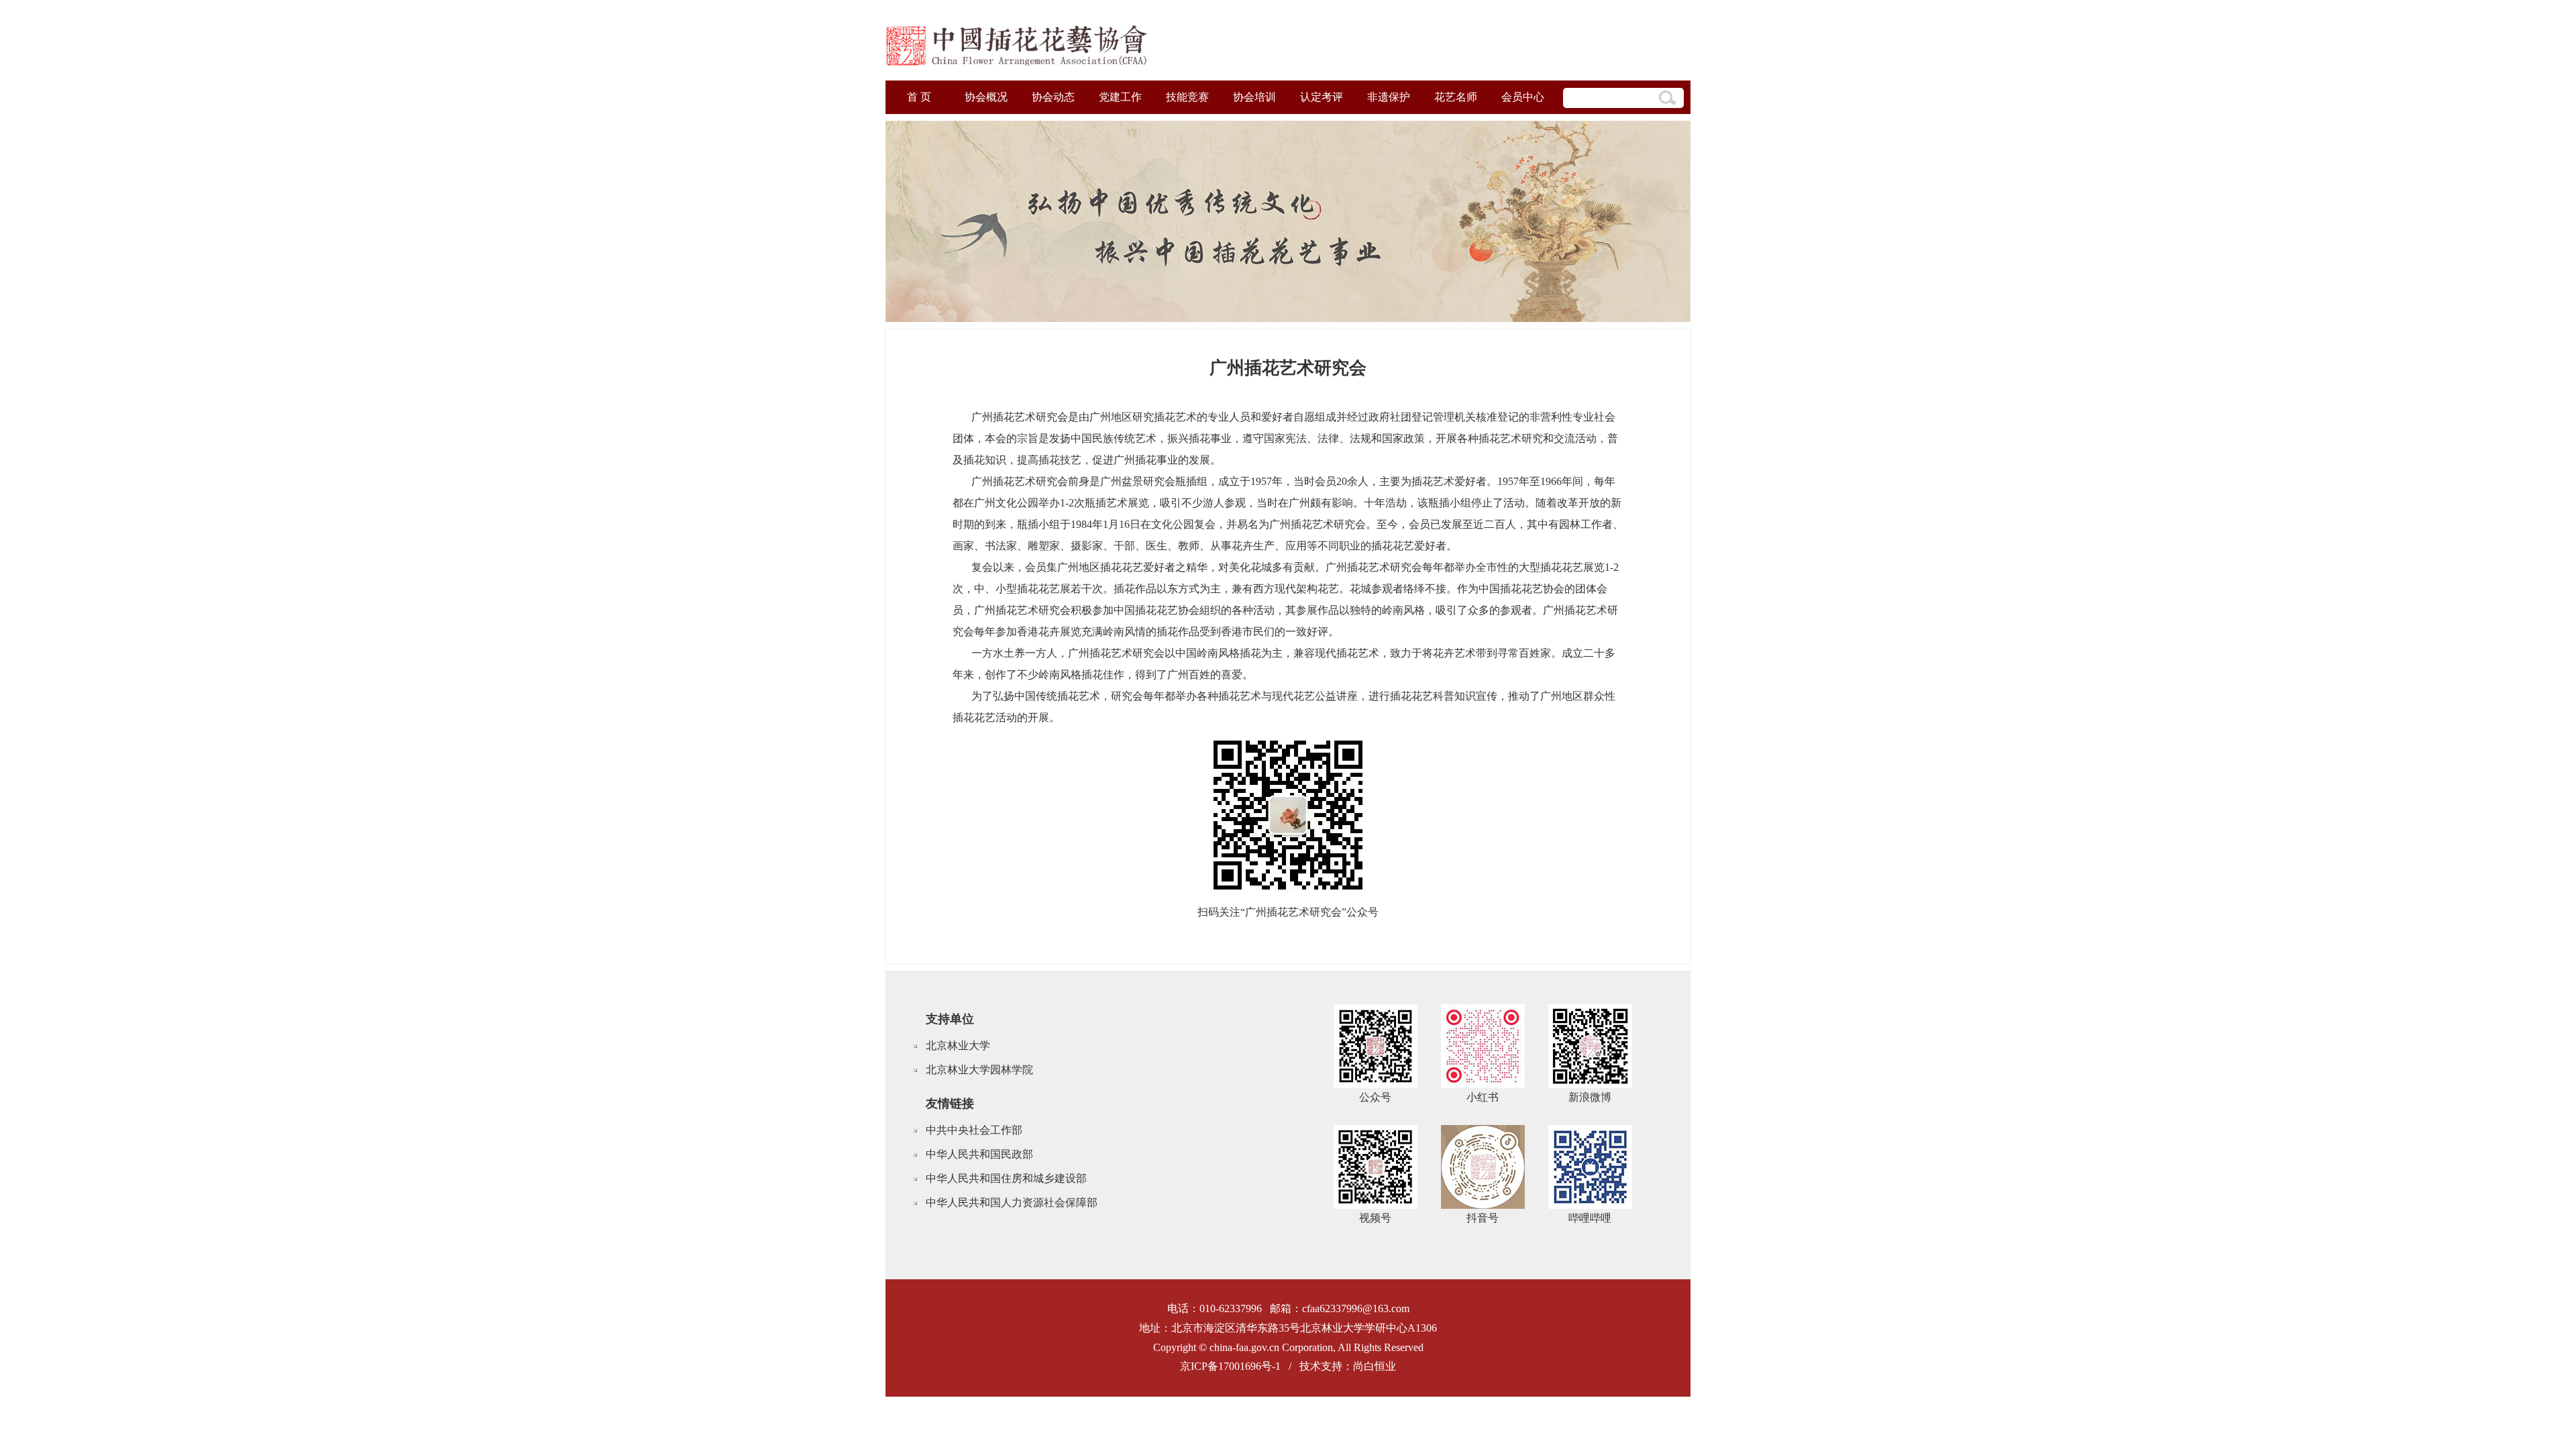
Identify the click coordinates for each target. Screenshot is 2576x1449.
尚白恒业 (1375, 1366)
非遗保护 (1389, 97)
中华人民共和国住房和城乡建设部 (1006, 1178)
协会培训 (1254, 97)
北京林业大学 (958, 1045)
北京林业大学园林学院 (979, 1070)
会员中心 (1523, 97)
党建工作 (1120, 97)
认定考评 (1322, 97)
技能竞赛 (1187, 97)
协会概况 (986, 97)
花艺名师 (1456, 97)
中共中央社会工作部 (974, 1130)
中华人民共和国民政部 (979, 1154)
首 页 (919, 97)
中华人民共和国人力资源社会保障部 (1012, 1202)
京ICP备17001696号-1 (1230, 1366)
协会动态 (1053, 97)
